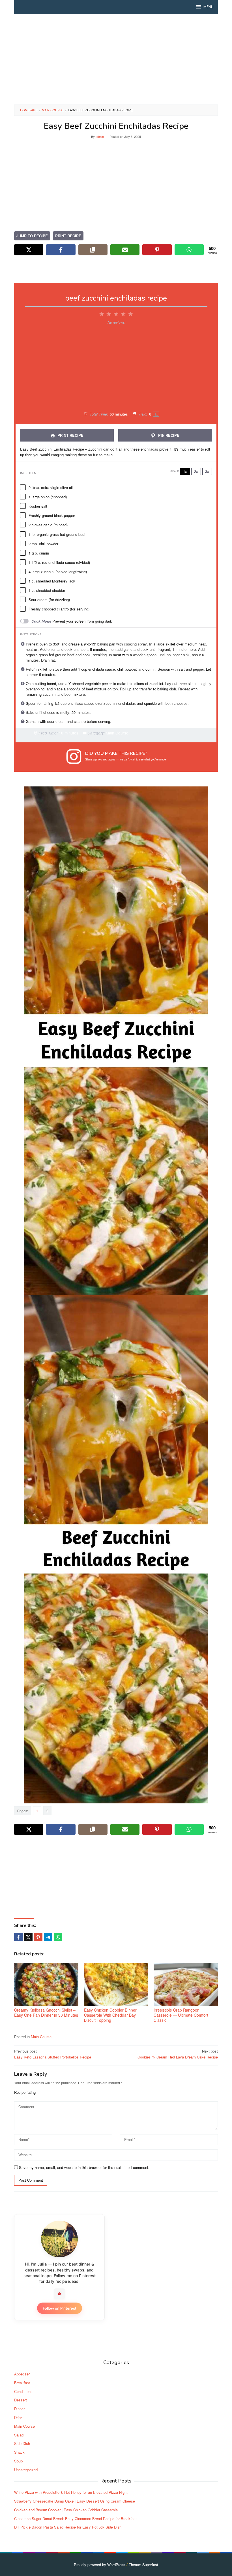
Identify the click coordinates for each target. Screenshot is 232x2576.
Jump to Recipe (32, 236)
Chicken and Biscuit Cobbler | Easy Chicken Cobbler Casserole (66, 2510)
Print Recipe (68, 236)
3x (207, 471)
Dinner (19, 2409)
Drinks (19, 2417)
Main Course (41, 2037)
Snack (19, 2452)
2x (196, 471)
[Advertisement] (116, 59)
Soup (18, 2461)
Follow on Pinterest (60, 2308)
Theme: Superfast (143, 2565)
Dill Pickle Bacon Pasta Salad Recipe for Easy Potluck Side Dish (68, 2527)
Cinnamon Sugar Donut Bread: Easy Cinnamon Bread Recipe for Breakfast (75, 2519)
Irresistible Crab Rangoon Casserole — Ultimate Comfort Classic (181, 2015)
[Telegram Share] (48, 1937)
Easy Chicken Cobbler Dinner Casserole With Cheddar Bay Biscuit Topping (110, 2015)
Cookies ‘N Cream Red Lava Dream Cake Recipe (178, 2054)
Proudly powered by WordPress (100, 2565)
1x (185, 471)
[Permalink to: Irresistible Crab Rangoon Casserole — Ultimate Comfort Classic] (186, 1984)
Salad (19, 2435)
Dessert (21, 2400)
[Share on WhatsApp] (189, 250)
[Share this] (18, 1937)
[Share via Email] (125, 250)
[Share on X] (29, 250)
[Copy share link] (93, 250)
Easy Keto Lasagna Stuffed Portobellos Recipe (53, 2054)
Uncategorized (26, 2470)
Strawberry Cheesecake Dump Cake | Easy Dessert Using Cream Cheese (75, 2501)
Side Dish (22, 2443)
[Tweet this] (28, 1937)
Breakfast (22, 2383)
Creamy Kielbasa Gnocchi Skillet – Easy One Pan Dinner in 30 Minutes (46, 2012)
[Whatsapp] (58, 1937)
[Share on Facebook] (61, 250)
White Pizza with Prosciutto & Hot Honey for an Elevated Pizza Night (71, 2492)
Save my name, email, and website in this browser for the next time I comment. (84, 2167)
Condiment (23, 2391)
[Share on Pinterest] (157, 250)
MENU (209, 7)
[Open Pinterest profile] (59, 2294)
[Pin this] (38, 1937)
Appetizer (22, 2374)
